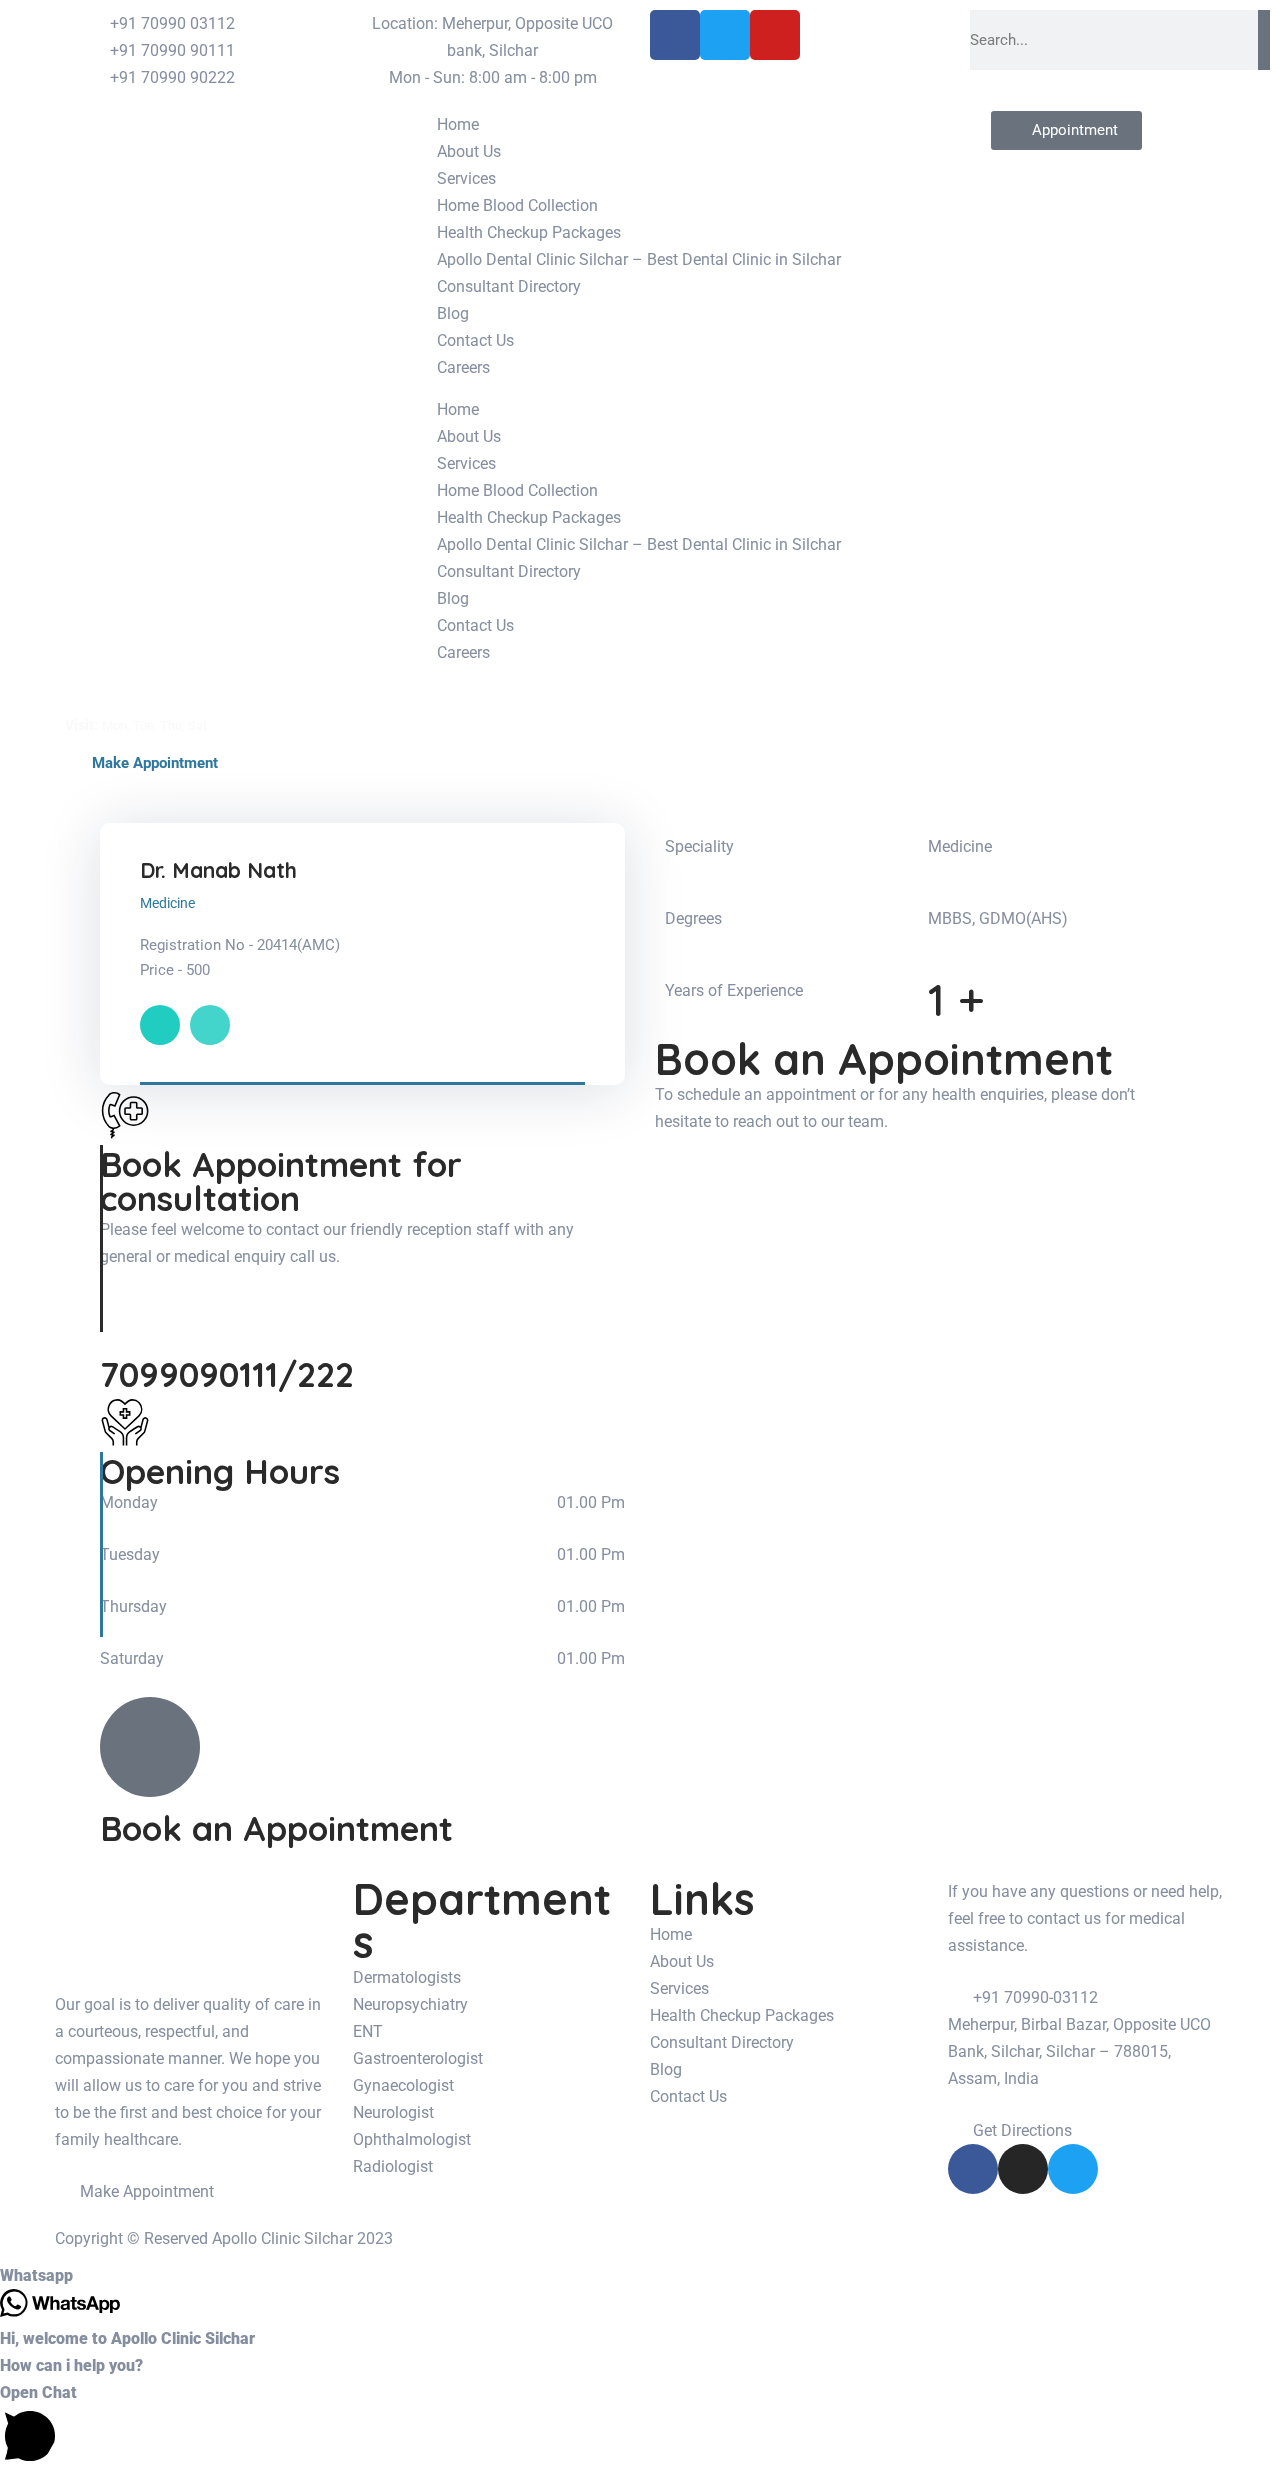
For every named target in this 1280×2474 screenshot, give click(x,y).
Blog (453, 313)
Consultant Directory (509, 286)
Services (466, 178)
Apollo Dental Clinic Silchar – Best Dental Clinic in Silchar (639, 259)
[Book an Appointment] (150, 1747)
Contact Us (475, 340)
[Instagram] (1023, 2169)
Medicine (167, 903)
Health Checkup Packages (529, 232)
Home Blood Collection (517, 205)
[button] (640, 2275)
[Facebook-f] (973, 2169)
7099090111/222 (227, 1374)
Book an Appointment (276, 1828)
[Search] (1264, 40)
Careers (463, 367)
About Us (469, 151)
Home (458, 124)
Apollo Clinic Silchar (282, 2238)
